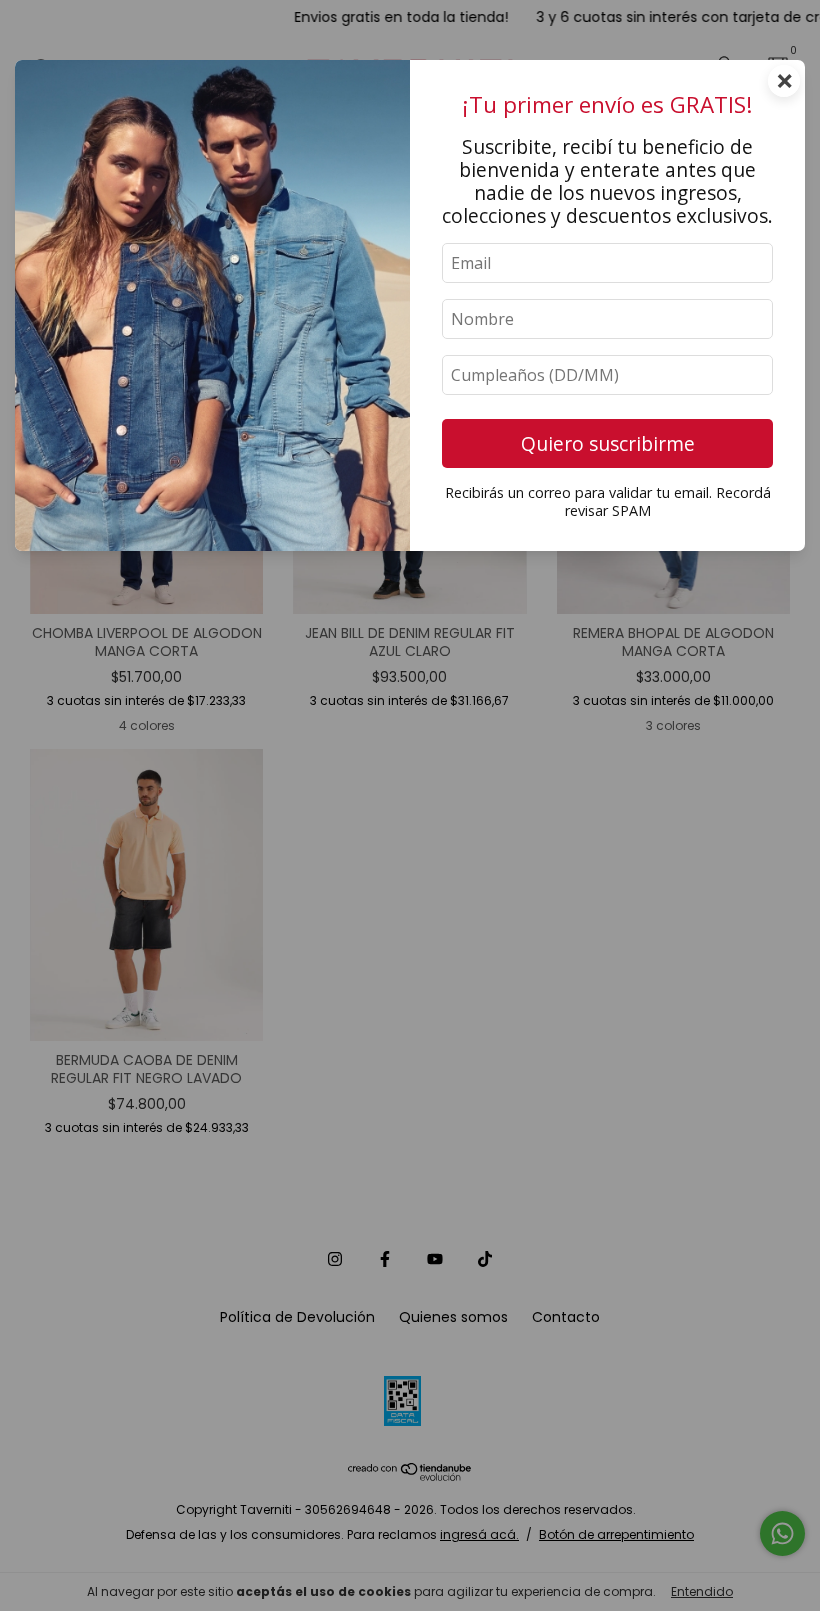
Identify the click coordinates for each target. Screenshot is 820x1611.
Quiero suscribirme (608, 443)
